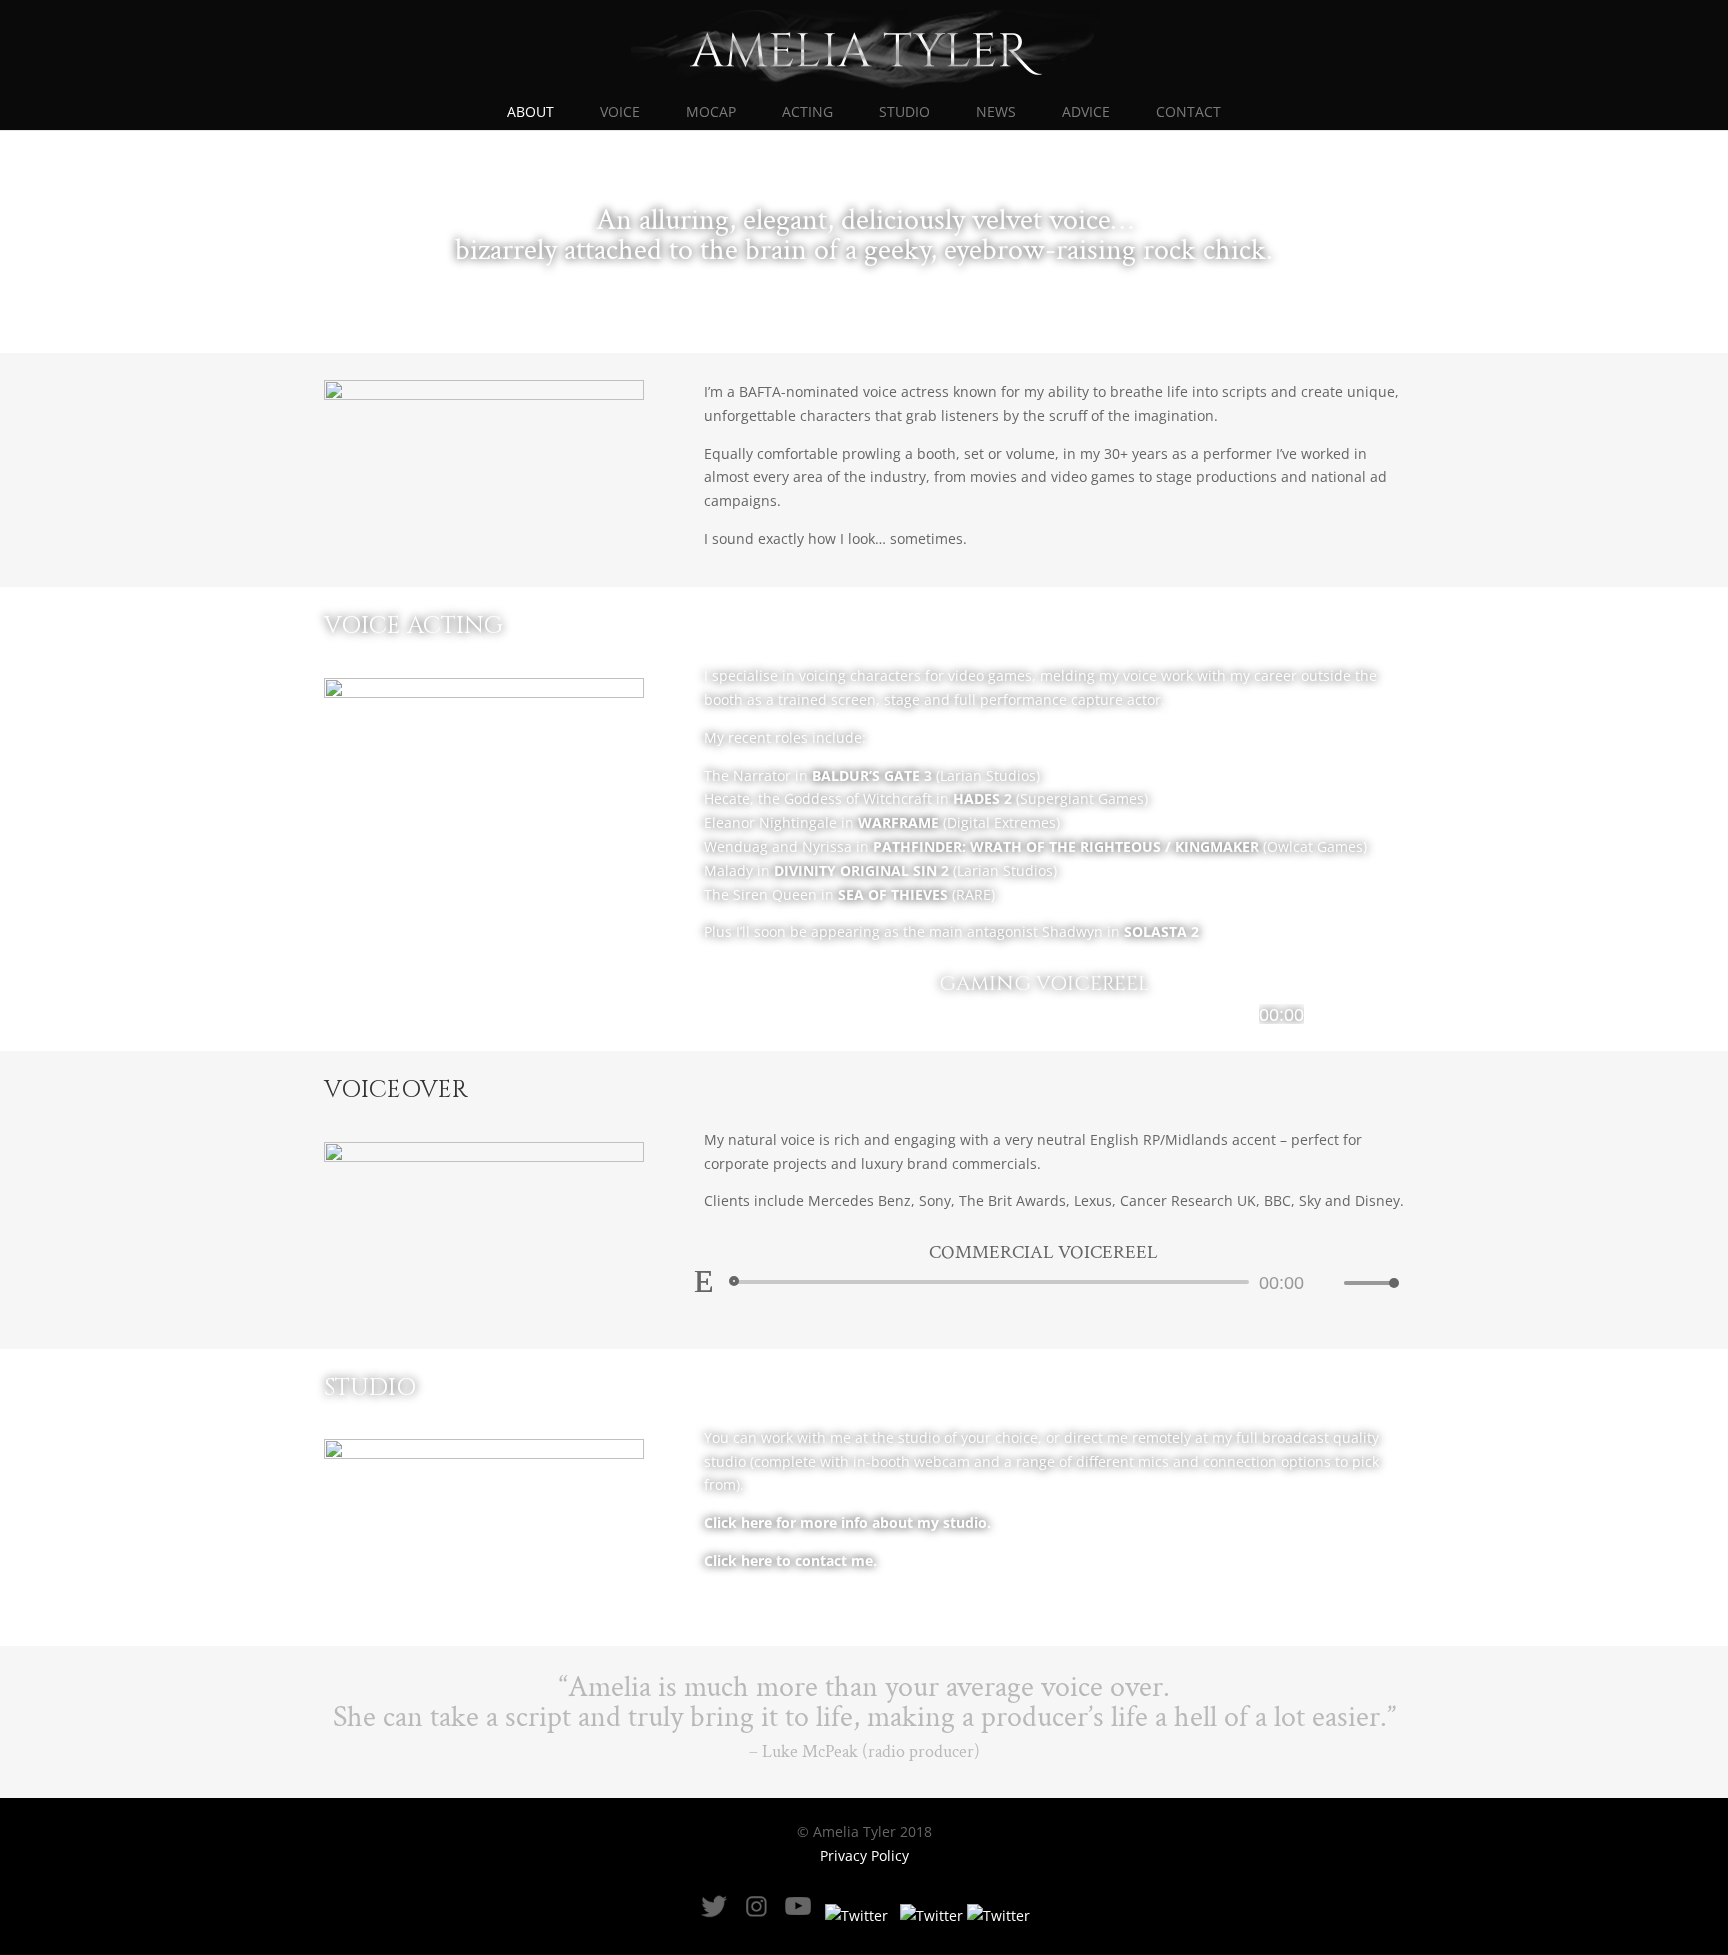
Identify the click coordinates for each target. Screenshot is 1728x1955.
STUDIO (904, 113)
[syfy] (484, 1156)
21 (475, 817)
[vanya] (484, 394)
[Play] (704, 1013)
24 (526, 817)
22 (492, 817)
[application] (1044, 1014)
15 (572, 794)
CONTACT (1188, 113)
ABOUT (530, 113)
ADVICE (1086, 113)
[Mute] (1328, 1015)
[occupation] (484, 692)
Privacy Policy (864, 1855)
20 (458, 817)
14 (555, 794)
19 (441, 817)
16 (589, 794)
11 (504, 794)
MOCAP (711, 113)
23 (509, 817)
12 (521, 794)
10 (487, 794)
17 (606, 794)
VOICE (620, 113)
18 (623, 794)
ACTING (807, 113)
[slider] (1366, 1014)
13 (538, 794)
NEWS (996, 113)
